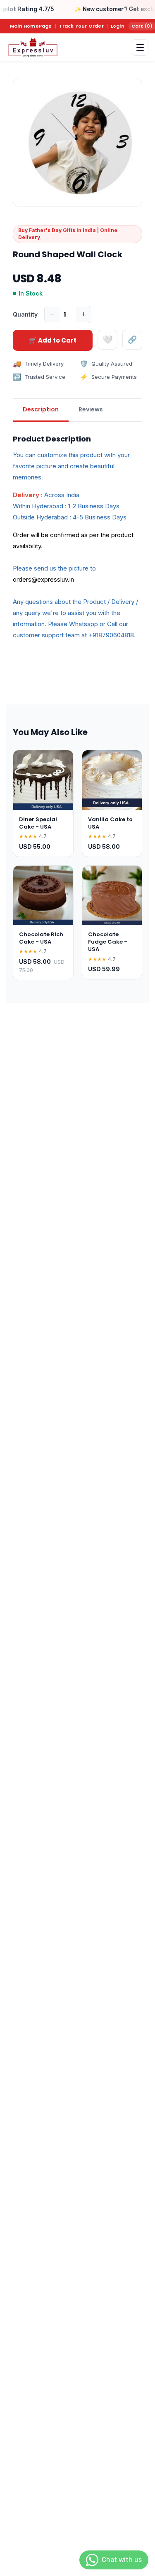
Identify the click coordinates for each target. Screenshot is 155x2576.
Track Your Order (81, 26)
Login (118, 26)
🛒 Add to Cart (53, 340)
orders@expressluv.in (43, 579)
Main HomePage (31, 26)
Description (41, 409)
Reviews (91, 409)
